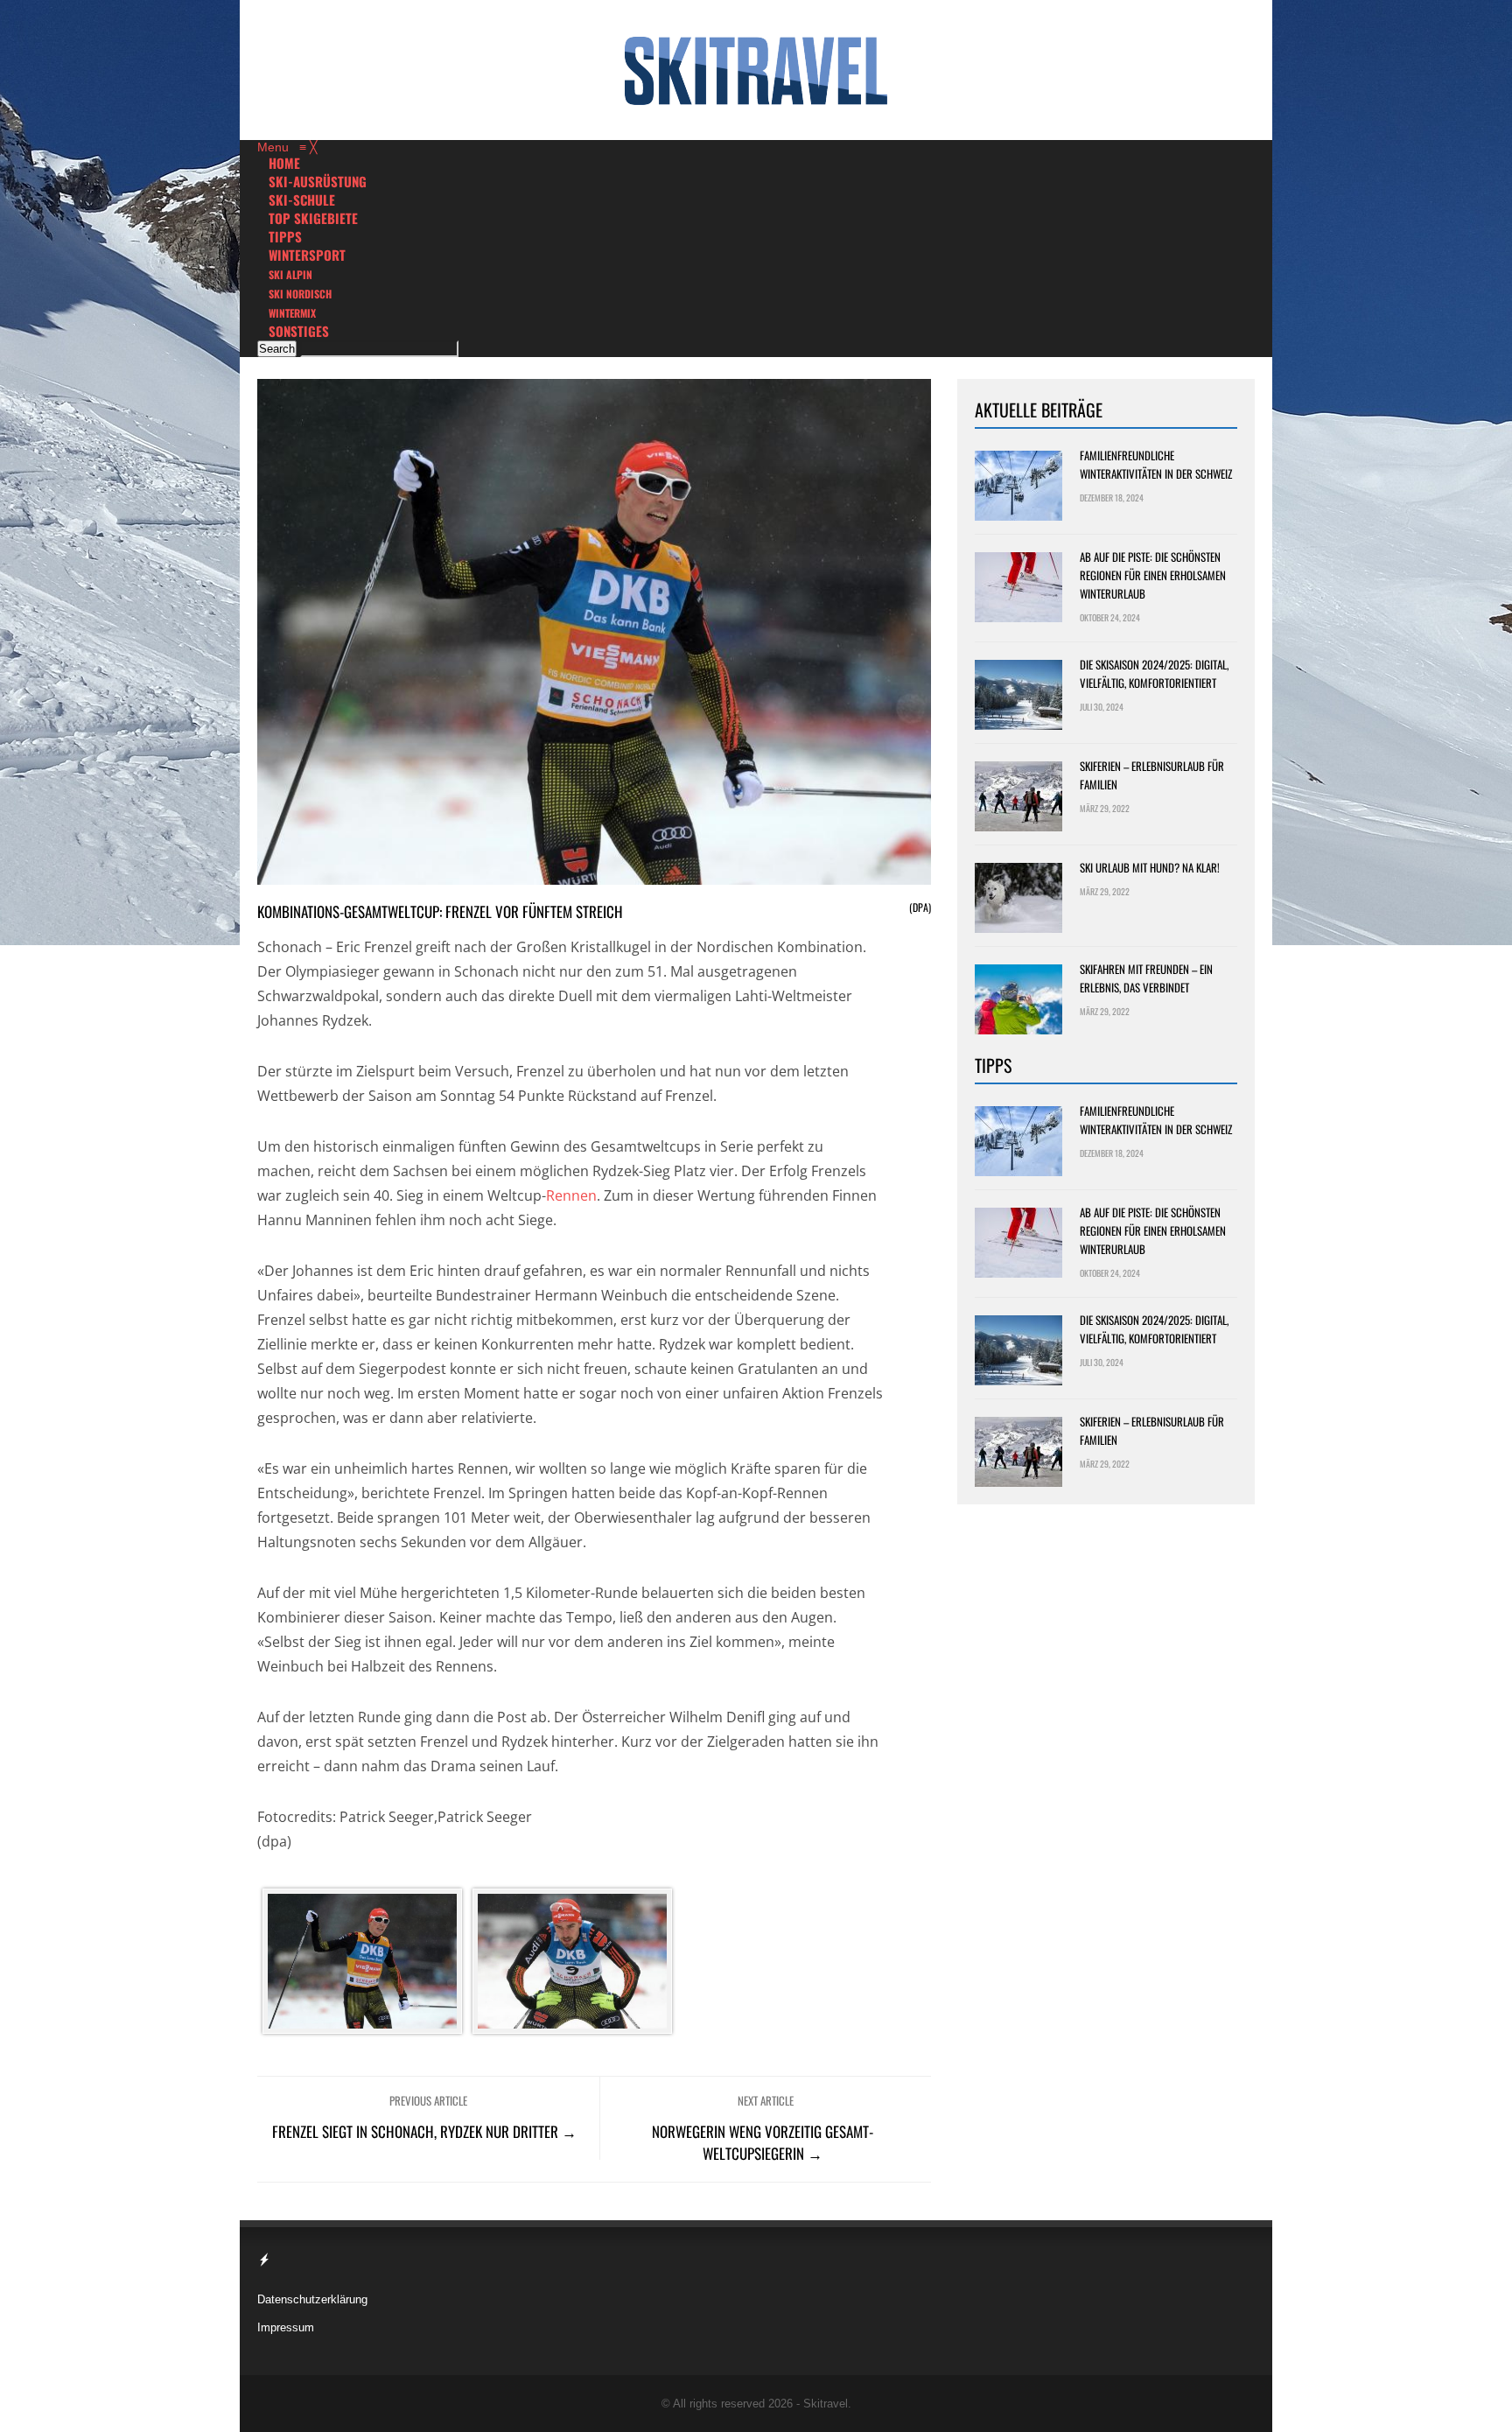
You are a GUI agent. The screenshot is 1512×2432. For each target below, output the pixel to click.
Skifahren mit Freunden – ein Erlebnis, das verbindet (1146, 978)
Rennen (571, 1195)
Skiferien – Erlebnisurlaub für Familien (1152, 775)
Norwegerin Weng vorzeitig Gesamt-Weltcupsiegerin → (763, 2142)
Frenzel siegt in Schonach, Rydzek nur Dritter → (424, 2131)
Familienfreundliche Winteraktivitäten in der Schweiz (1156, 464)
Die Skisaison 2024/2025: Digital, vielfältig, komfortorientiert (1154, 673)
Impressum (286, 2327)
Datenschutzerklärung (312, 2299)
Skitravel (826, 2404)
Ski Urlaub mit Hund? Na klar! (1150, 867)
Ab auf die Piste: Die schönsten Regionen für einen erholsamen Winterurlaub (1153, 575)
